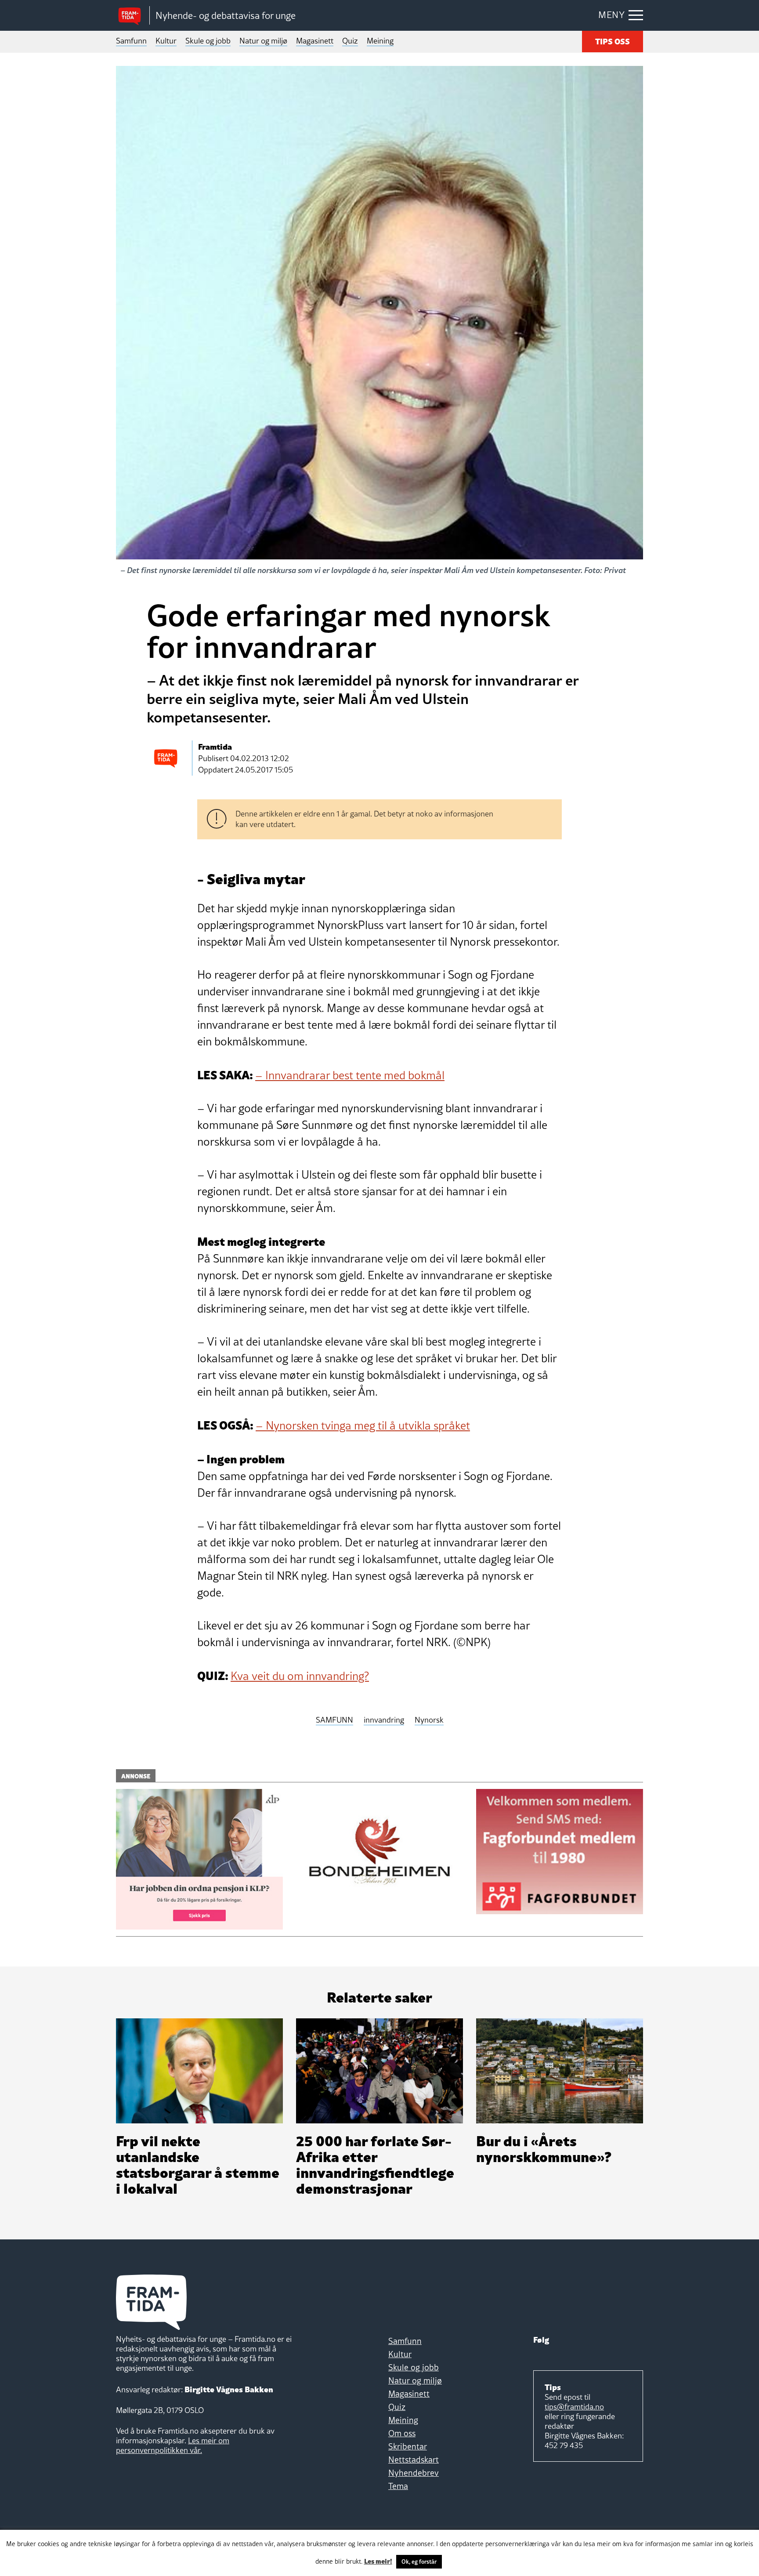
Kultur (166, 41)
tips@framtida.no (574, 2407)
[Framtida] (133, 16)
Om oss (402, 2433)
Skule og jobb (208, 41)
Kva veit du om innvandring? (300, 1676)
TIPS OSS (613, 41)
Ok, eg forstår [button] (419, 2561)
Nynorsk (429, 1720)
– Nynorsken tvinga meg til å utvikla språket (363, 1426)
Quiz (350, 41)
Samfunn (131, 41)
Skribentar (408, 2446)
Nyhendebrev (414, 2473)
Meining (380, 41)
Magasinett (315, 41)
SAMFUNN (334, 1720)
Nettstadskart (414, 2460)
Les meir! (378, 2561)
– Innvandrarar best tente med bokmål (350, 1075)
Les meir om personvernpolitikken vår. (173, 2445)
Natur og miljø (263, 41)
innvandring (384, 1720)
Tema (398, 2486)
